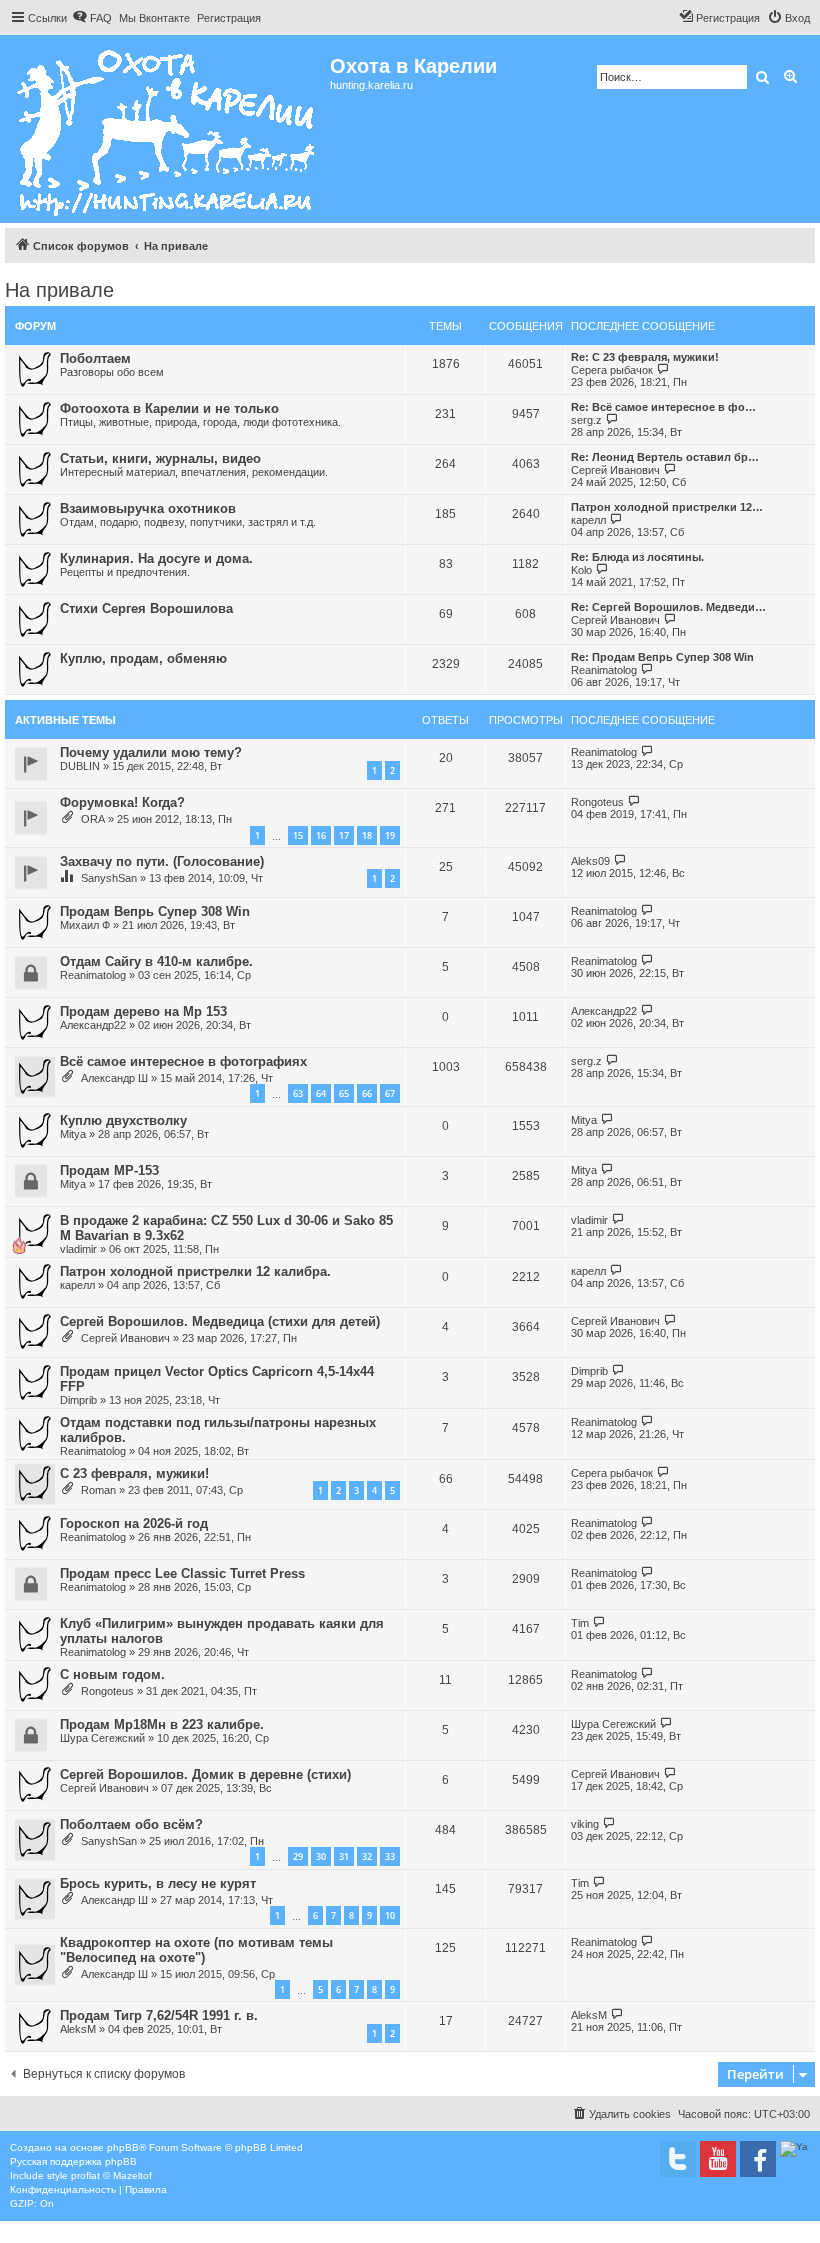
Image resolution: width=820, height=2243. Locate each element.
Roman (98, 1490)
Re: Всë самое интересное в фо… (663, 407)
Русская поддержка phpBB (73, 2161)
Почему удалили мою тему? (151, 752)
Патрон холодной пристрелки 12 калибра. (195, 1271)
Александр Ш (114, 1078)
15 (298, 835)
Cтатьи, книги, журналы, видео (160, 458)
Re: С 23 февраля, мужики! (645, 357)
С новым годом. (112, 1674)
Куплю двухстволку (123, 1120)
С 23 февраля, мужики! (134, 1473)
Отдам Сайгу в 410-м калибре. (156, 961)
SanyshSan (109, 878)
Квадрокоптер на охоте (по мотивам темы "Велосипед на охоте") (196, 1950)
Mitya (73, 1134)
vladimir (78, 1249)
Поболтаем (95, 358)
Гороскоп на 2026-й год (134, 1523)
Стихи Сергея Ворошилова (146, 608)
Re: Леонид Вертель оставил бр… (665, 457)
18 (367, 835)
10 (390, 1915)
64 (321, 1093)
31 (344, 1856)
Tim (580, 1623)
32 (367, 1856)
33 (390, 1856)
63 (298, 1093)
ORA (93, 819)
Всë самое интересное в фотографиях (183, 1061)
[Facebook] (758, 2159)
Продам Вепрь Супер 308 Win (155, 911)
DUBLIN (80, 766)
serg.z (586, 420)
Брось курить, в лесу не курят (158, 1883)
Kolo (581, 570)
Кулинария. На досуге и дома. (156, 558)
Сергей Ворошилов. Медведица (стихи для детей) (220, 1321)
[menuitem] (92, 18)
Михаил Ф (85, 925)
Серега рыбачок (612, 370)
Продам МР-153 (109, 1170)
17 (344, 835)
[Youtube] (718, 2159)
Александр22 (93, 1025)
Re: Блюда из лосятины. (637, 557)
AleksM (78, 2029)
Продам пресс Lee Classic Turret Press (182, 1573)
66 (367, 1093)
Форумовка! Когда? (122, 802)
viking (585, 1824)
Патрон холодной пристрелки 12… (667, 507)
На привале (59, 290)
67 (390, 1093)
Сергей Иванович (615, 470)
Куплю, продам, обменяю (143, 658)
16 (321, 835)
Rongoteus (597, 802)
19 (390, 835)
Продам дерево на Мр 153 (143, 1011)
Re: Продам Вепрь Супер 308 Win (662, 657)
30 (321, 1856)
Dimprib (78, 1400)
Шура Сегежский (102, 1738)
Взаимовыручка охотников (148, 508)
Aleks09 (590, 861)
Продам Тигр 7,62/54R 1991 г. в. (159, 2015)
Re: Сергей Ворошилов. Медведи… (668, 607)
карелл (588, 520)
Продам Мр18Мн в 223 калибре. (162, 1724)
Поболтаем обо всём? (131, 1824)
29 (298, 1856)
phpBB (123, 2147)
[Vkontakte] (678, 2159)
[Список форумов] (167, 129)
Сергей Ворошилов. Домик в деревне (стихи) (205, 1774)
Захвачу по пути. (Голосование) (162, 861)
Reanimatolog (604, 670)
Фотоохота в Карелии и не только (169, 408)
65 (344, 1093)
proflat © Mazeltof (111, 2175)
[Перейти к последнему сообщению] (647, 751)
